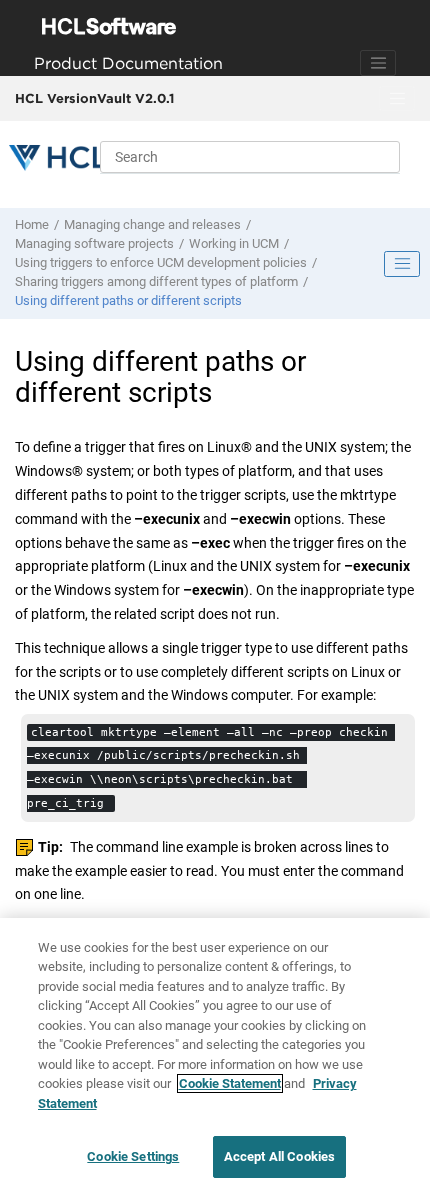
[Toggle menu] (397, 99)
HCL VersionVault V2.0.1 (94, 98)
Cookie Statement (230, 1083)
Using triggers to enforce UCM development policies (161, 262)
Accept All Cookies (279, 1156)
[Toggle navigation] (378, 63)
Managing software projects (94, 243)
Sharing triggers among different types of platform (156, 281)
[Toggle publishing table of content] (402, 264)
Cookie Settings (133, 1156)
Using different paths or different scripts (128, 300)
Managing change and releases (152, 224)
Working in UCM (234, 243)
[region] (215, 1053)
